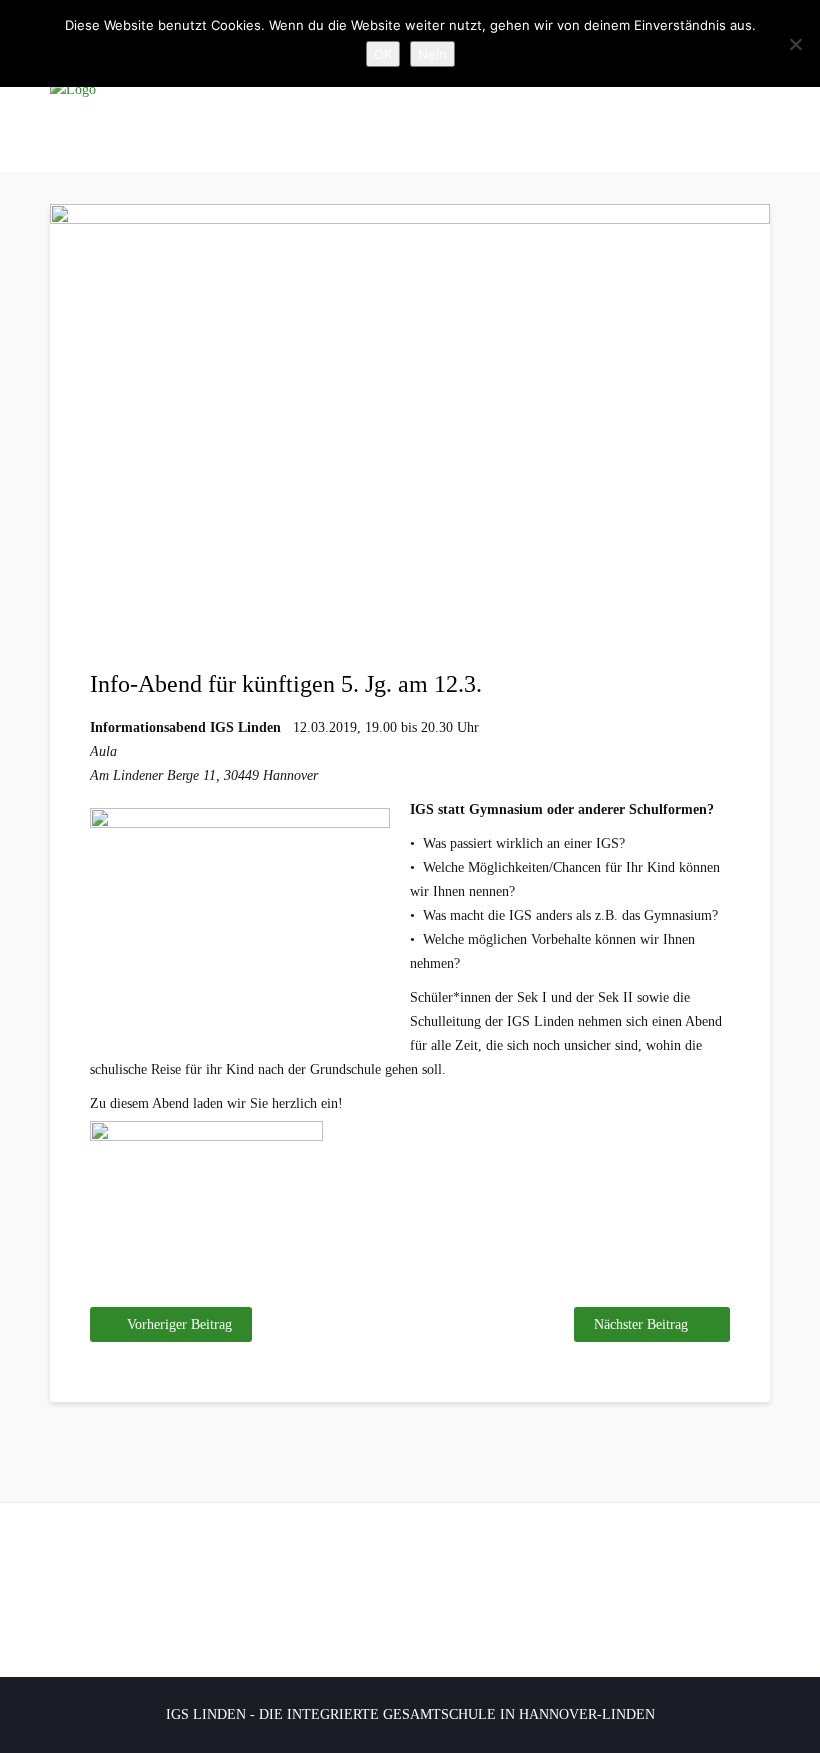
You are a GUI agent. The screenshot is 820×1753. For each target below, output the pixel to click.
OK (383, 54)
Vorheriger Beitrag (179, 1324)
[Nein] (795, 44)
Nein (432, 54)
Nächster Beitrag (641, 1324)
